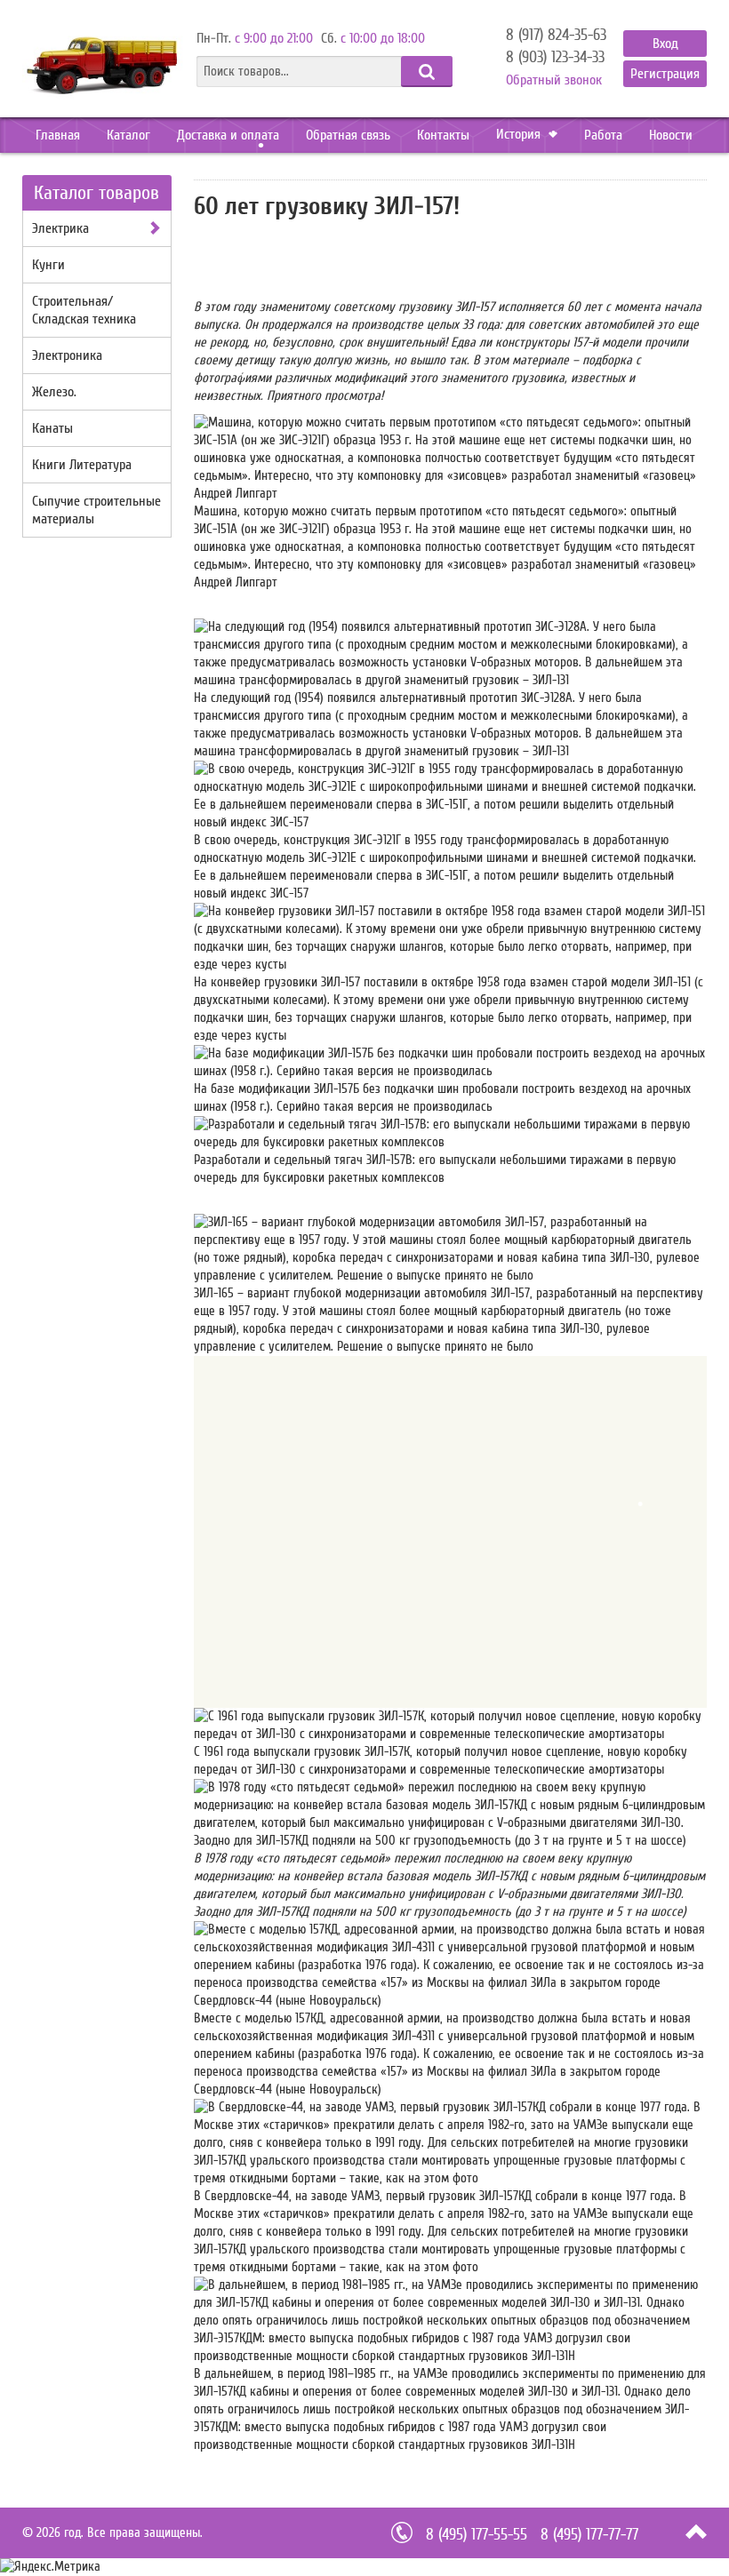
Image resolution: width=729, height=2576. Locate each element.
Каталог (128, 135)
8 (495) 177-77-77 (589, 2535)
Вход (665, 44)
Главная (58, 135)
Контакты (443, 135)
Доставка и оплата (228, 135)
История (520, 134)
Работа (603, 135)
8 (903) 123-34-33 (555, 58)
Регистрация (665, 74)
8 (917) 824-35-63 (556, 36)
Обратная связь (348, 135)
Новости (671, 135)
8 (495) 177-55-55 (477, 2535)
